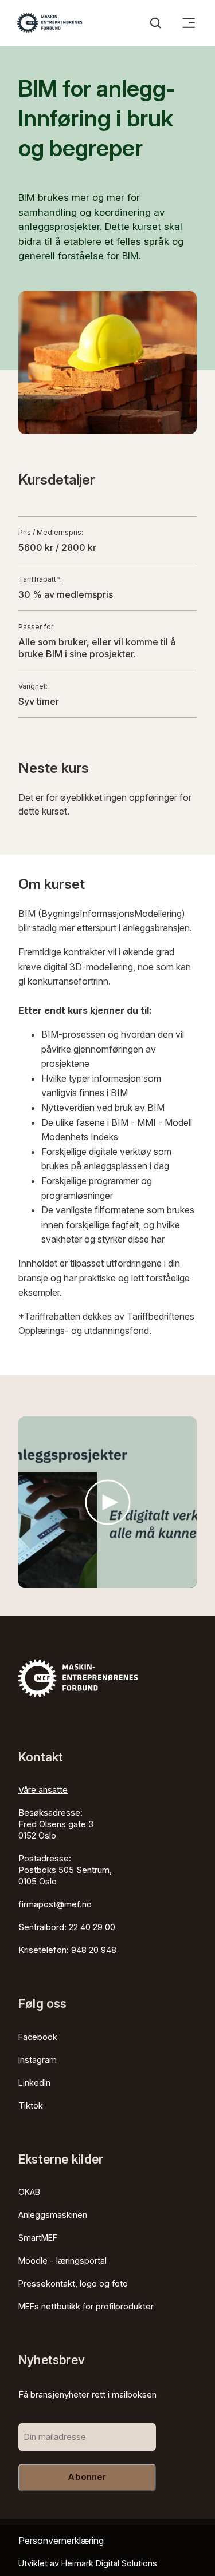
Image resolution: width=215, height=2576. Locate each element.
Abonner (87, 2477)
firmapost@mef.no (55, 1904)
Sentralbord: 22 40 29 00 (67, 1927)
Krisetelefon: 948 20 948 (67, 1950)
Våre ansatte (43, 1790)
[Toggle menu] (189, 23)
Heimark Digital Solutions (109, 2563)
